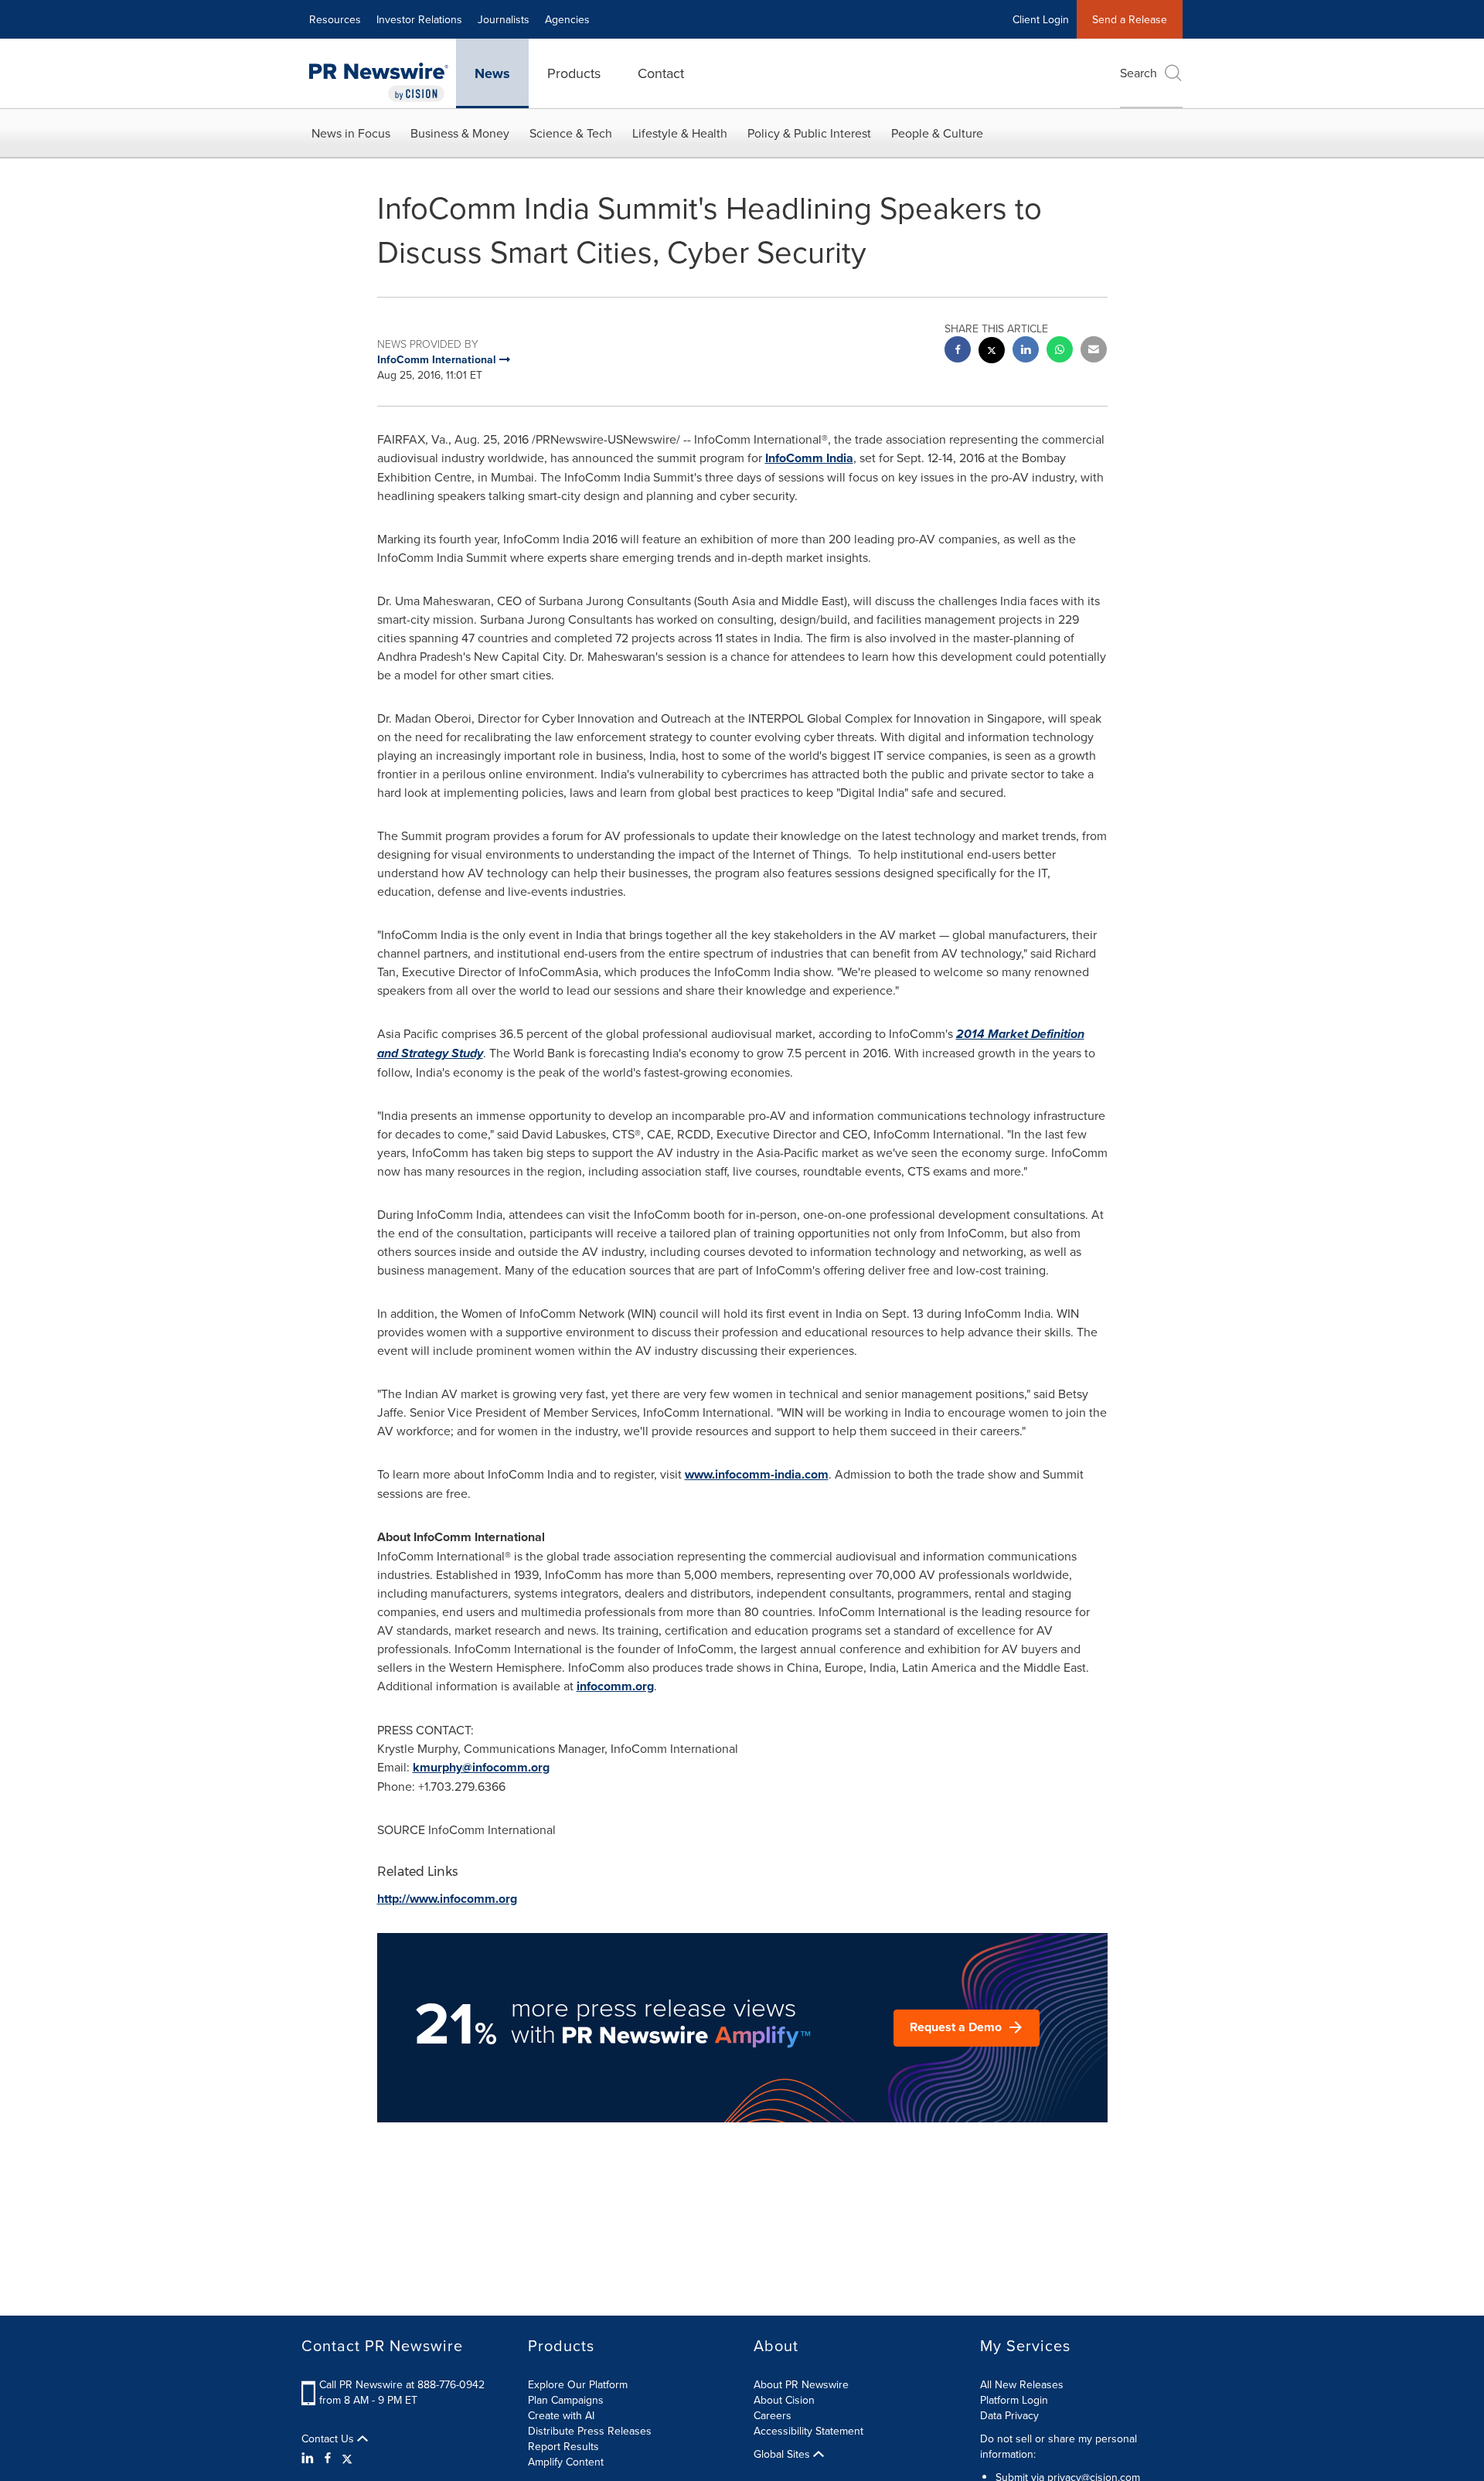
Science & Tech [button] (571, 133)
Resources (335, 19)
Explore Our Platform (578, 2384)
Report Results (563, 2446)
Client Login (1041, 19)
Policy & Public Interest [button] (809, 133)
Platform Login (1014, 2400)
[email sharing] (1094, 351)
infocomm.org (615, 1686)
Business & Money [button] (460, 133)
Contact (661, 73)
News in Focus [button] (351, 133)
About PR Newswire (801, 2384)
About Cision (784, 2400)
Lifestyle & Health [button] (680, 133)
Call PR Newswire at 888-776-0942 (402, 2384)
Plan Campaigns (566, 2400)
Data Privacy (1009, 2415)
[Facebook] (328, 2458)
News (492, 73)
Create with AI (561, 2415)
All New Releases (1022, 2384)
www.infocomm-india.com (757, 1474)
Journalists (504, 19)
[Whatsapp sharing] (1060, 351)
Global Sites (783, 2454)
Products (574, 73)
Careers (773, 2415)
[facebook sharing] (958, 351)
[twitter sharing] (992, 352)
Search (1139, 73)
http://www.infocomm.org (447, 1899)
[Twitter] (347, 2458)
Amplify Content (566, 2462)
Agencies (567, 19)
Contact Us (329, 2438)
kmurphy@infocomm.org (481, 1767)
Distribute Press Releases (590, 2431)
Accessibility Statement (808, 2431)
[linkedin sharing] (1026, 351)
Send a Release (1130, 19)
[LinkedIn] (310, 2458)
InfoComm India (809, 458)
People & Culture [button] (937, 133)
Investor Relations (419, 19)
